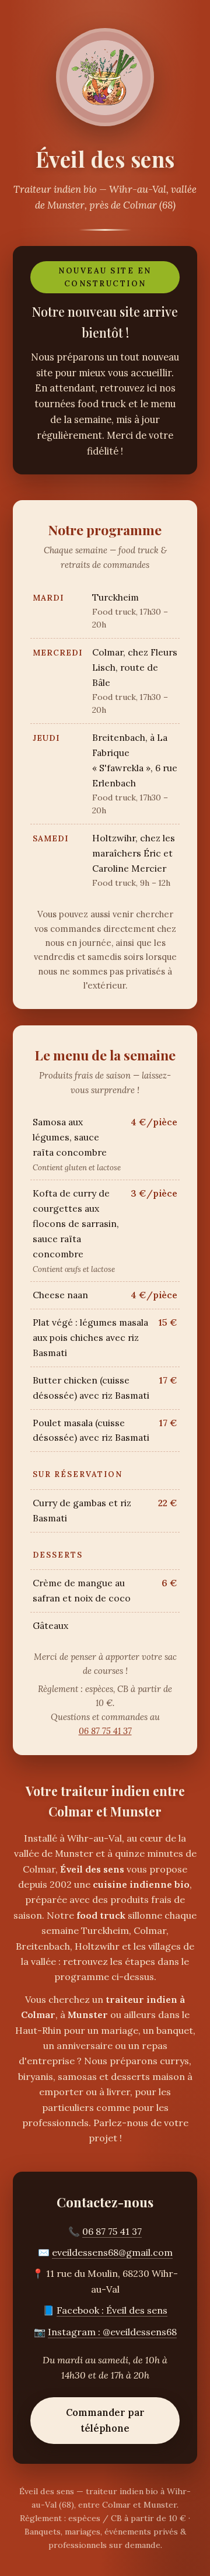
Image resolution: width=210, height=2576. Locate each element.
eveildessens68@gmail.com (112, 2252)
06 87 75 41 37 (105, 1731)
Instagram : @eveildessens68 (112, 2332)
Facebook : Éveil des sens (112, 2310)
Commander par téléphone (105, 2420)
